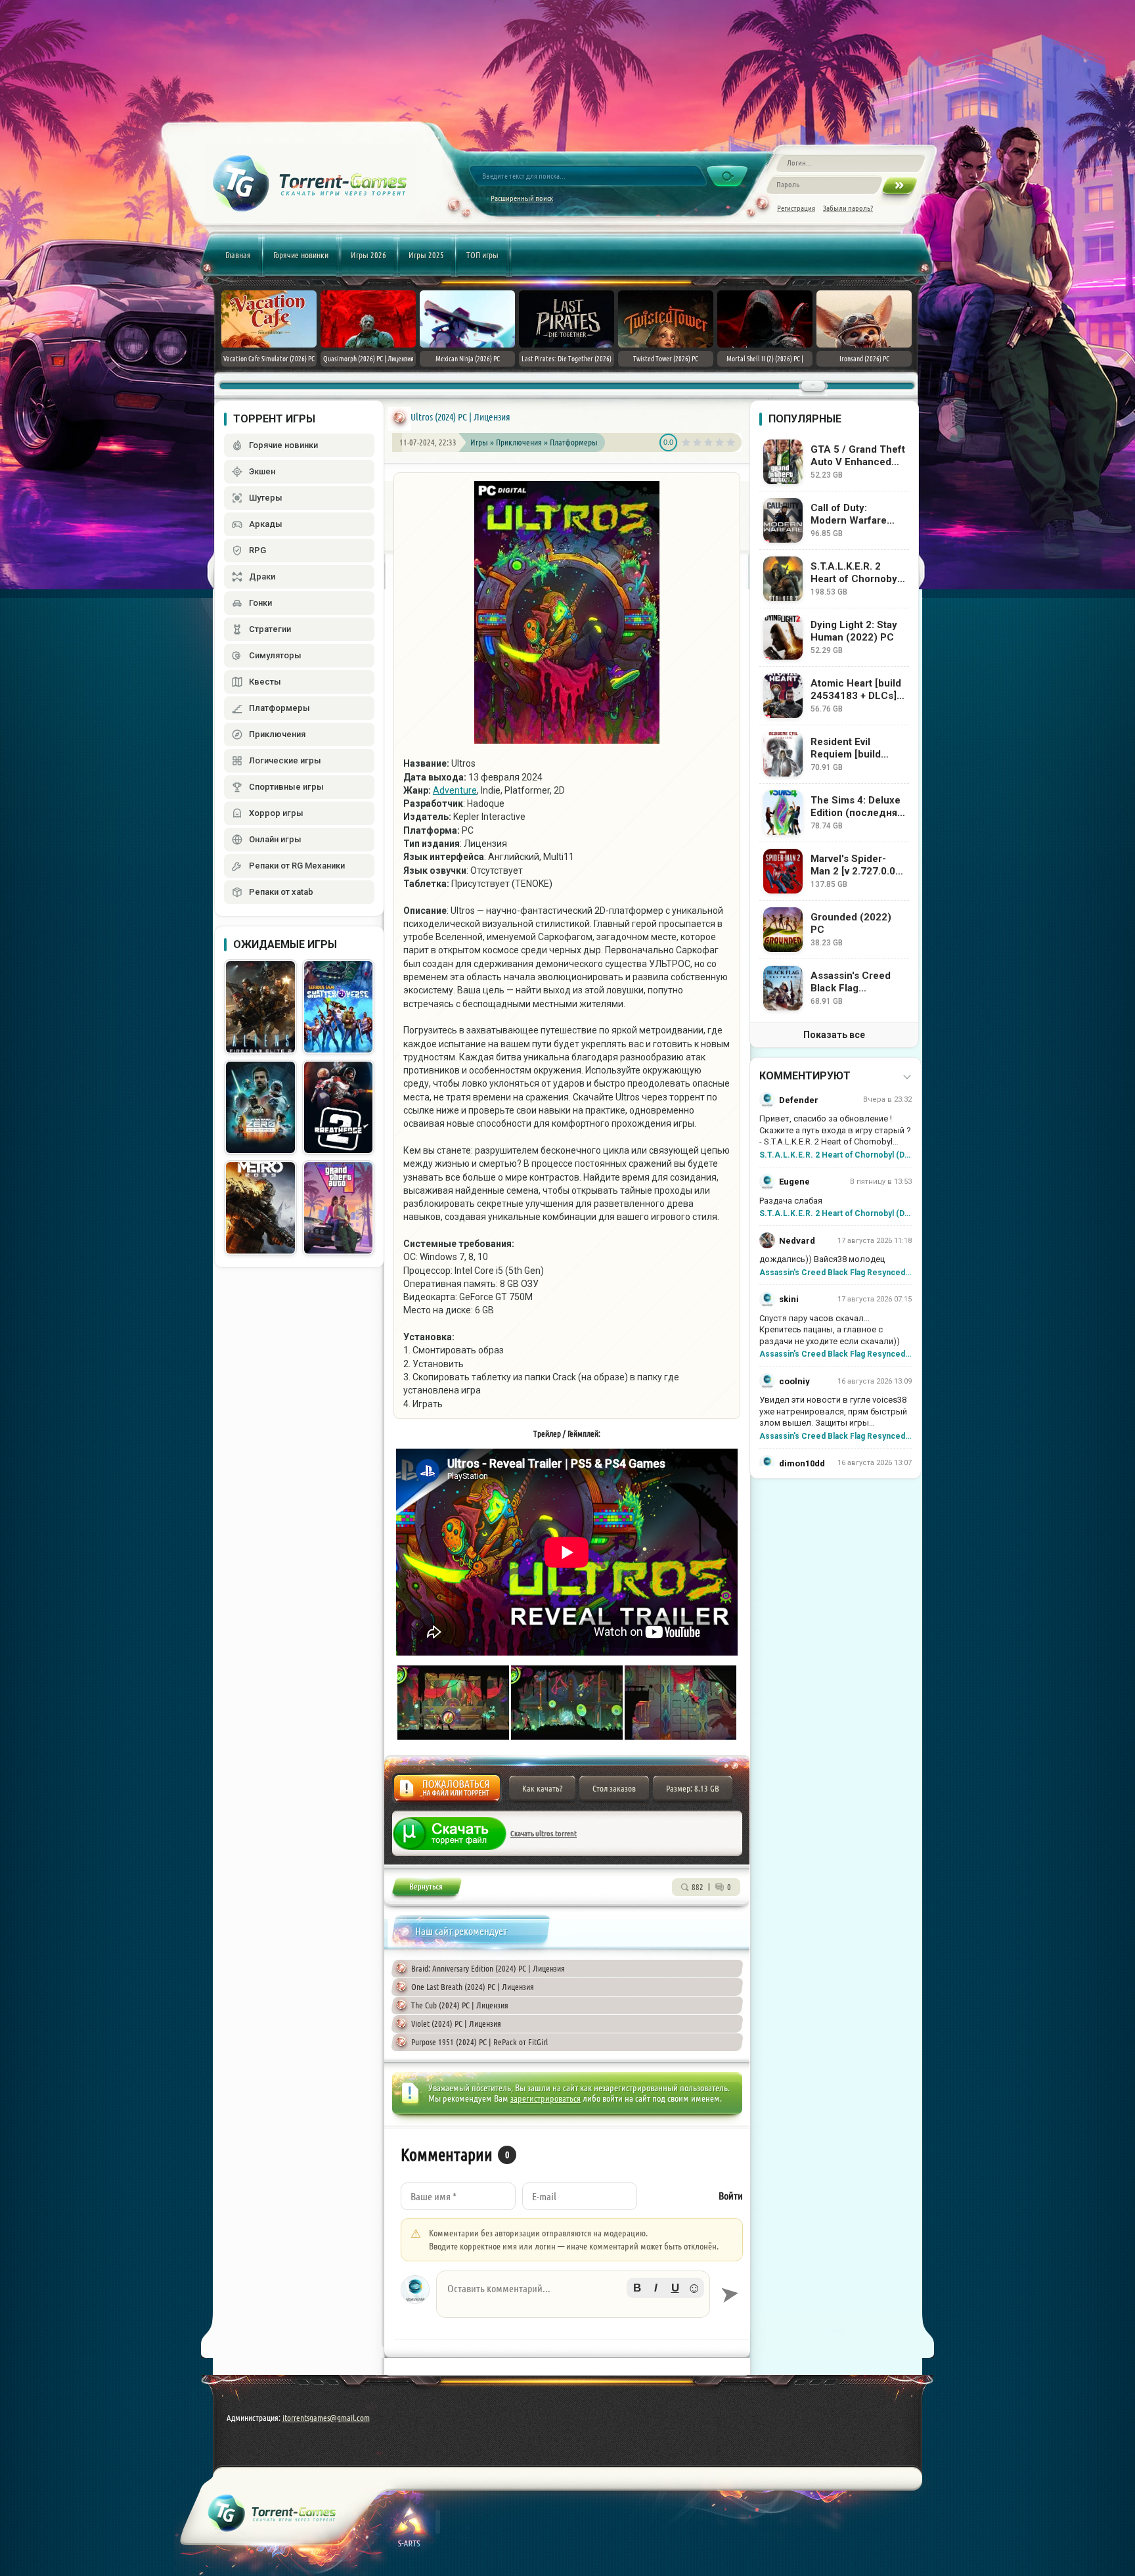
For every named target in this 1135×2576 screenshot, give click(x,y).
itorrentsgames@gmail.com (326, 2418)
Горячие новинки (301, 255)
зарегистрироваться (545, 2098)
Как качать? (542, 1788)
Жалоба (447, 1792)
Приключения (520, 442)
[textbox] (573, 2294)
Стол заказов (614, 1788)
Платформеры (574, 442)
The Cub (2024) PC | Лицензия (460, 2005)
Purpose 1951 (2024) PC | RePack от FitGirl (479, 2042)
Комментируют (805, 1076)
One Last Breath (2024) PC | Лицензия (473, 1987)
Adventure (455, 790)
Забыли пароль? (848, 208)
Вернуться (426, 1889)
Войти (731, 2196)
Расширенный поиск (522, 198)
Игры (479, 442)
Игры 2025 (426, 255)
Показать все (834, 1035)
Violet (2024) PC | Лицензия (456, 2023)
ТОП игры (482, 255)
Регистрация (796, 208)
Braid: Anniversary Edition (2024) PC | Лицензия (488, 1968)
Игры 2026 (368, 255)
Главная (238, 255)
